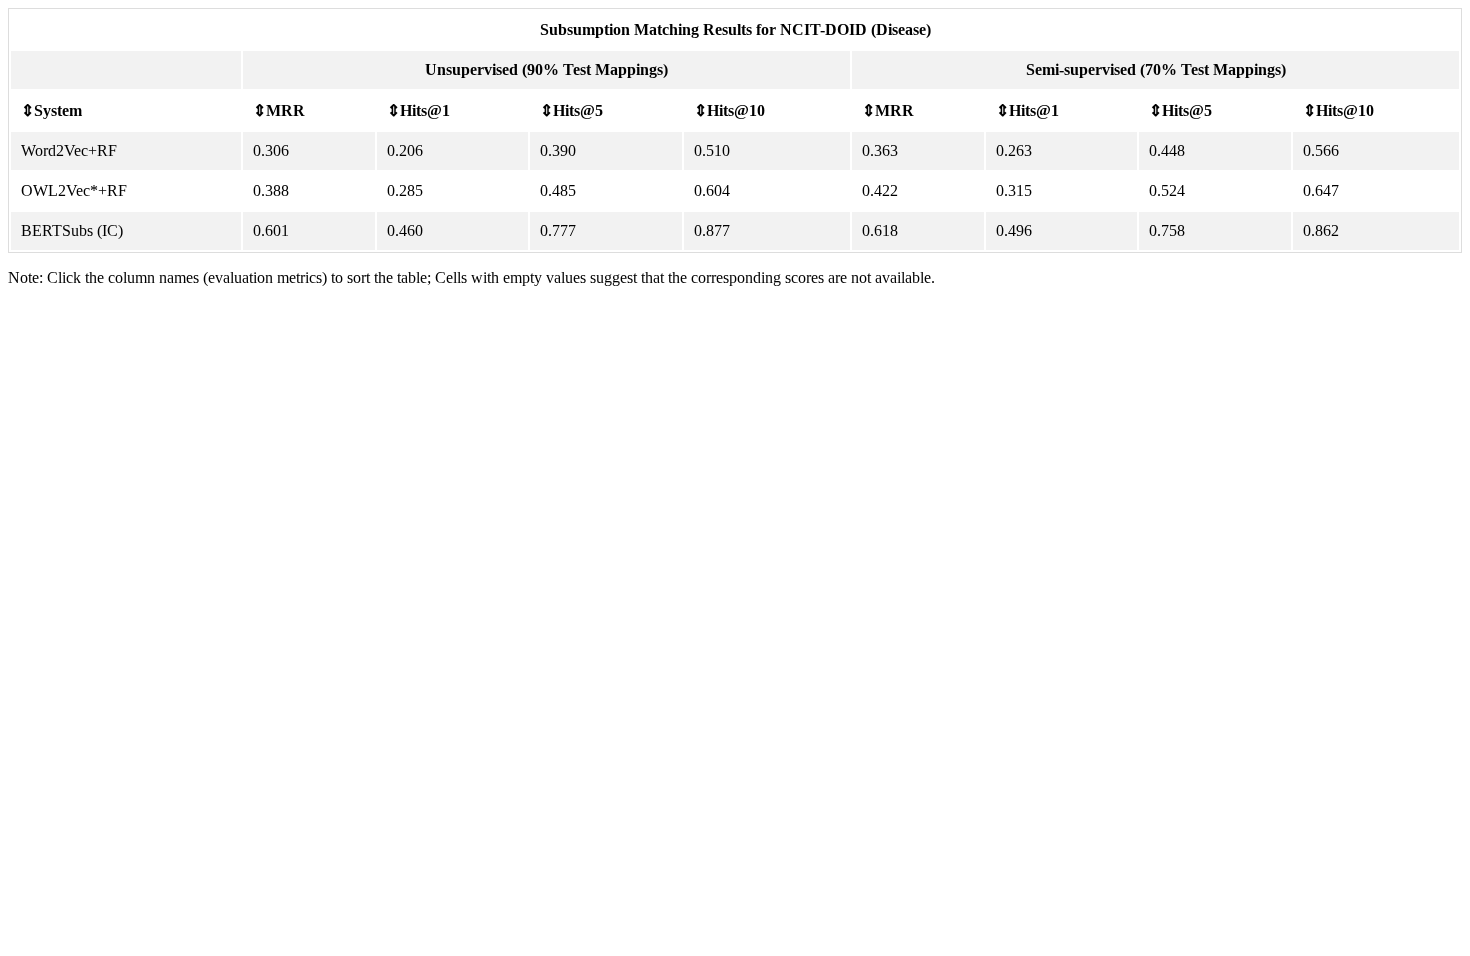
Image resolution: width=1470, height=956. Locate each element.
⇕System (51, 110)
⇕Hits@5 (571, 110)
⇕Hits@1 (418, 110)
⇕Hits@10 (729, 110)
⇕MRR (279, 110)
